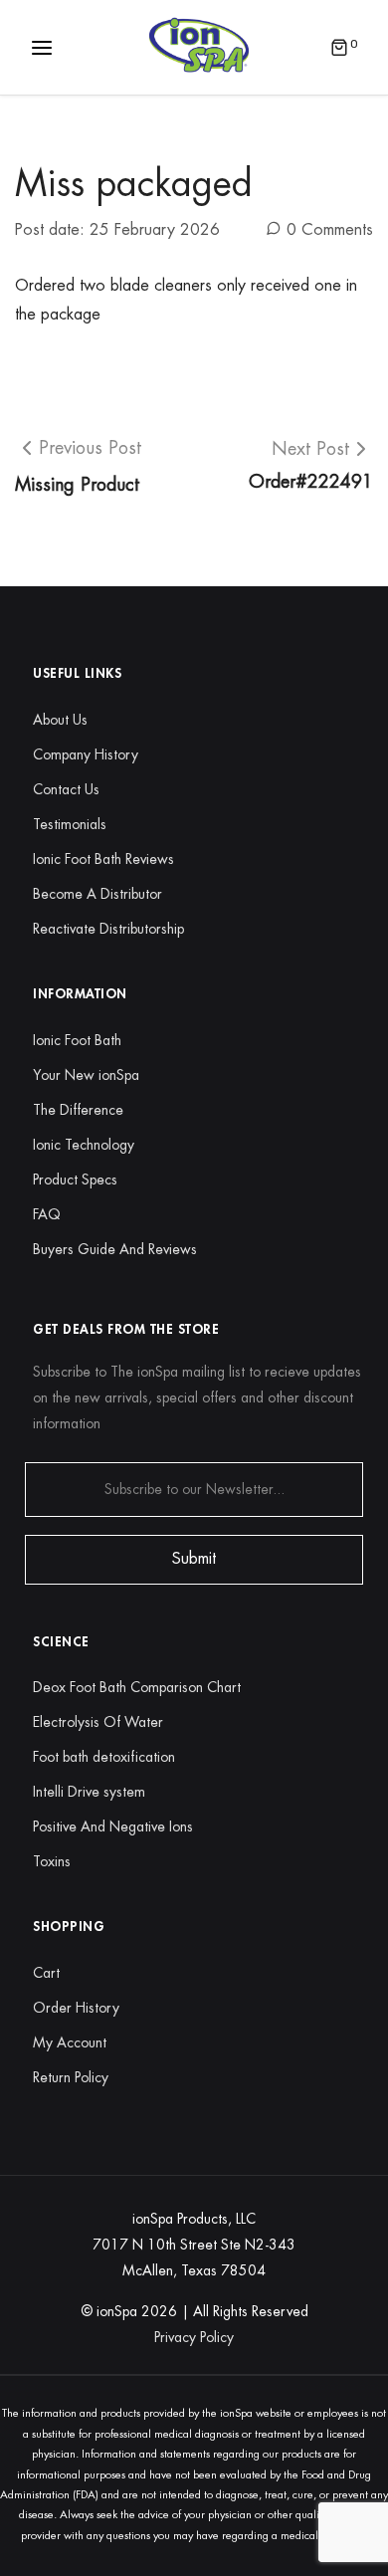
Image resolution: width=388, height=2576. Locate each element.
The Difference (78, 1110)
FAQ (47, 1214)
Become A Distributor (97, 894)
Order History (76, 2008)
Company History (86, 754)
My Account (70, 2042)
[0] (339, 50)
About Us (60, 720)
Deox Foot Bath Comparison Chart (137, 1687)
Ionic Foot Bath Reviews (103, 859)
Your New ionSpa (86, 1075)
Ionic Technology (84, 1145)
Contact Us (66, 789)
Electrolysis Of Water (98, 1722)
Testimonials (70, 824)
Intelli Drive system (89, 1792)
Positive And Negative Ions (113, 1826)
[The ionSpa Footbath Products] (199, 46)
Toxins (52, 1861)
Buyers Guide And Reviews (115, 1249)
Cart (46, 1973)
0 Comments (330, 230)
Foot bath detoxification (104, 1757)
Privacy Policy (194, 2337)
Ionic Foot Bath (77, 1040)
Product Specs (75, 1180)
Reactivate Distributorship (108, 929)
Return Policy (71, 2077)
